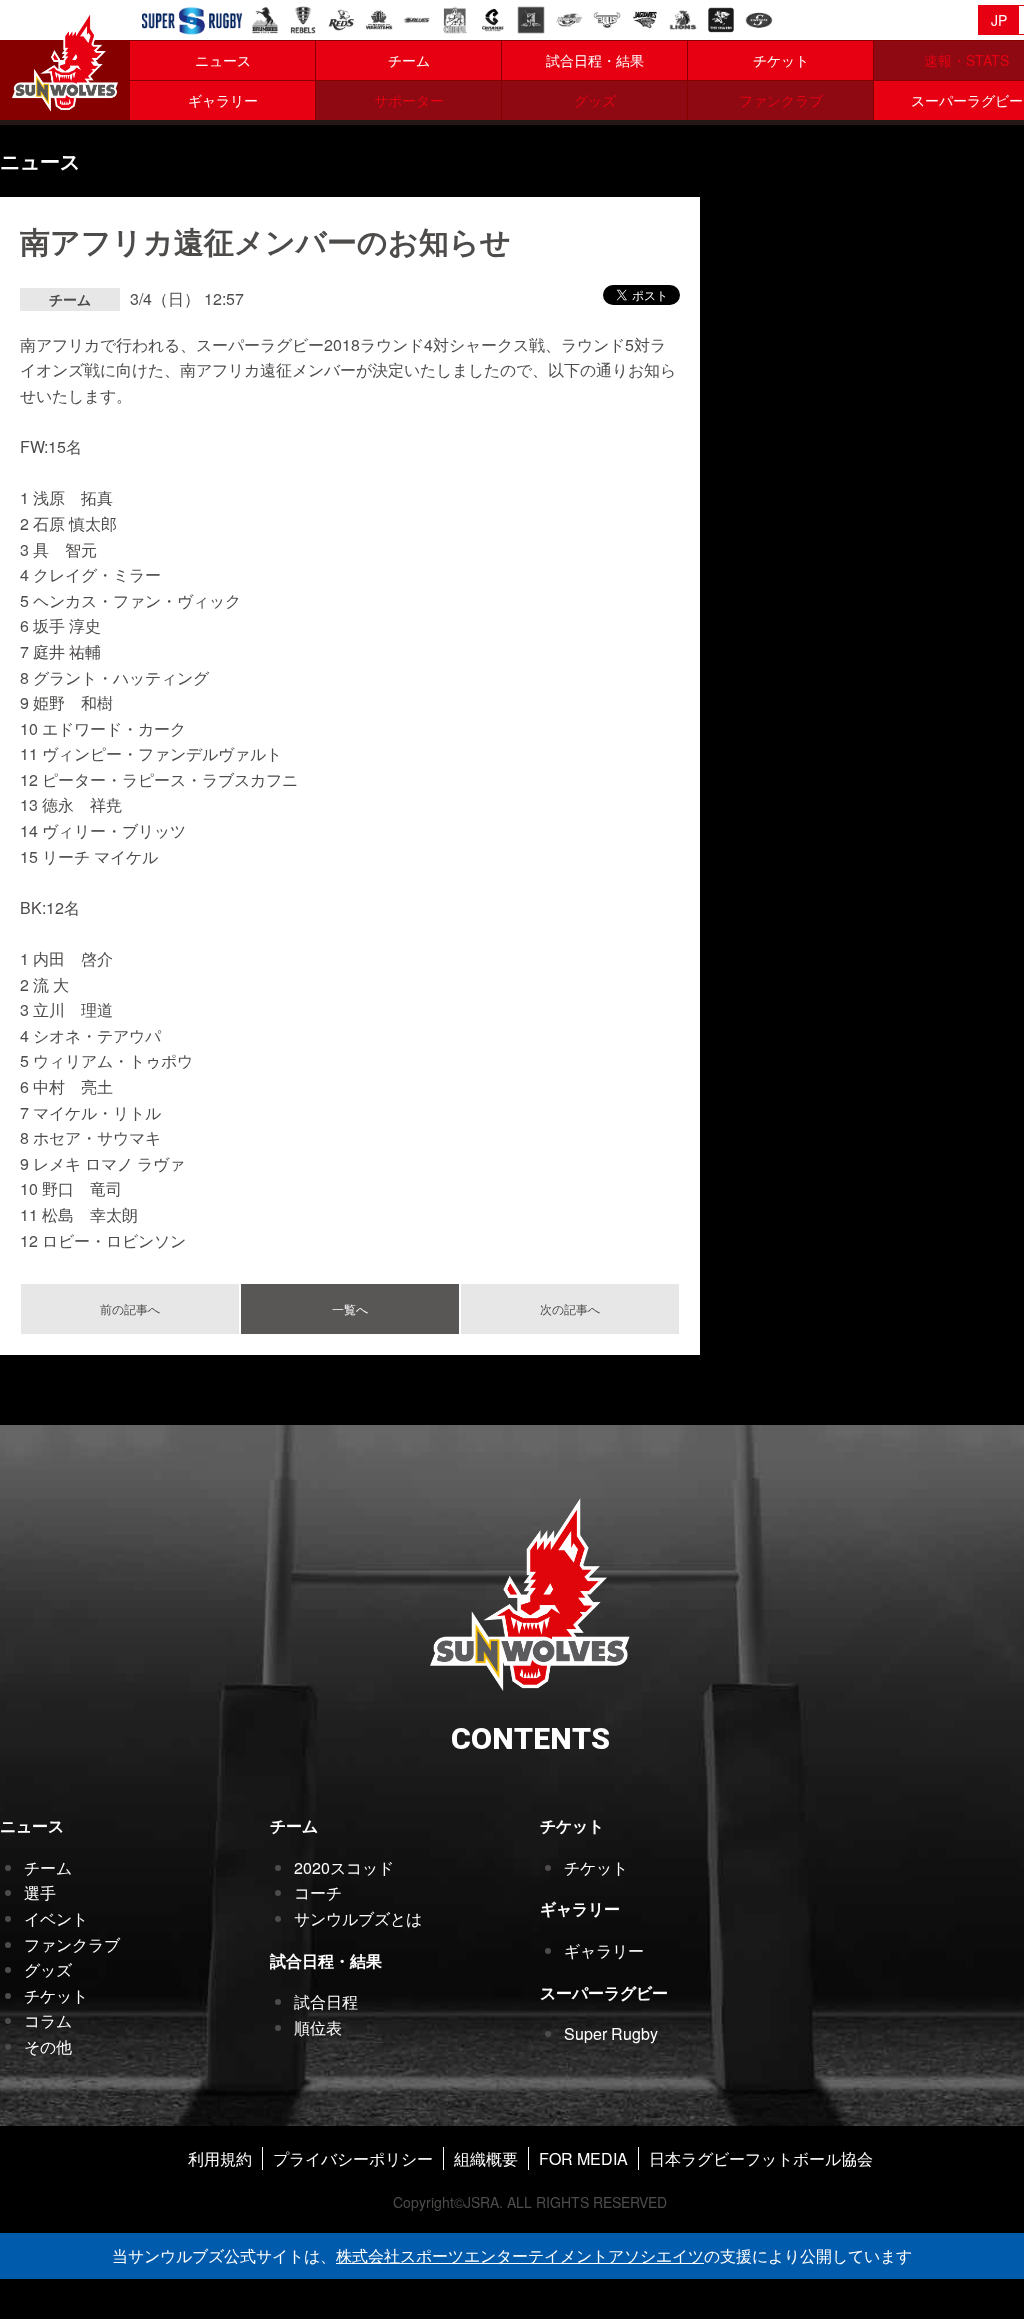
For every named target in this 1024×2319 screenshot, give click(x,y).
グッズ (48, 1969)
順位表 (318, 2027)
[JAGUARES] (645, 17)
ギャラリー (223, 100)
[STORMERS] (759, 17)
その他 (48, 2046)
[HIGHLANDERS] (531, 17)
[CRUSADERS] (493, 17)
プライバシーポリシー (353, 2158)
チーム (409, 60)
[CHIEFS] (455, 17)
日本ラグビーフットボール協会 (761, 2158)
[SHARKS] (721, 17)
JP (999, 20)
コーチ (318, 1892)
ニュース (223, 60)
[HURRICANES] (569, 17)
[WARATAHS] (379, 17)
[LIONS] (683, 17)
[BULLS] (607, 17)
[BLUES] (417, 17)
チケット (781, 60)
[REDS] (341, 17)
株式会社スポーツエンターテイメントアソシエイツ (520, 2255)
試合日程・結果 (595, 60)
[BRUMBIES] (265, 17)
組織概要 (486, 2158)
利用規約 (220, 2158)
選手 (40, 1892)
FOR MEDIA (583, 2158)
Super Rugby (611, 2033)
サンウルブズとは (358, 1918)
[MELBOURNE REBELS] (303, 17)
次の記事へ (570, 1308)
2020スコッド (344, 1867)
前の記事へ (130, 1308)
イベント (56, 1918)
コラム (48, 2020)
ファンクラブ (72, 1944)
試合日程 (326, 2001)
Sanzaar (192, 21)
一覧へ (350, 1308)
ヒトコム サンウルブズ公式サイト (65, 60)
